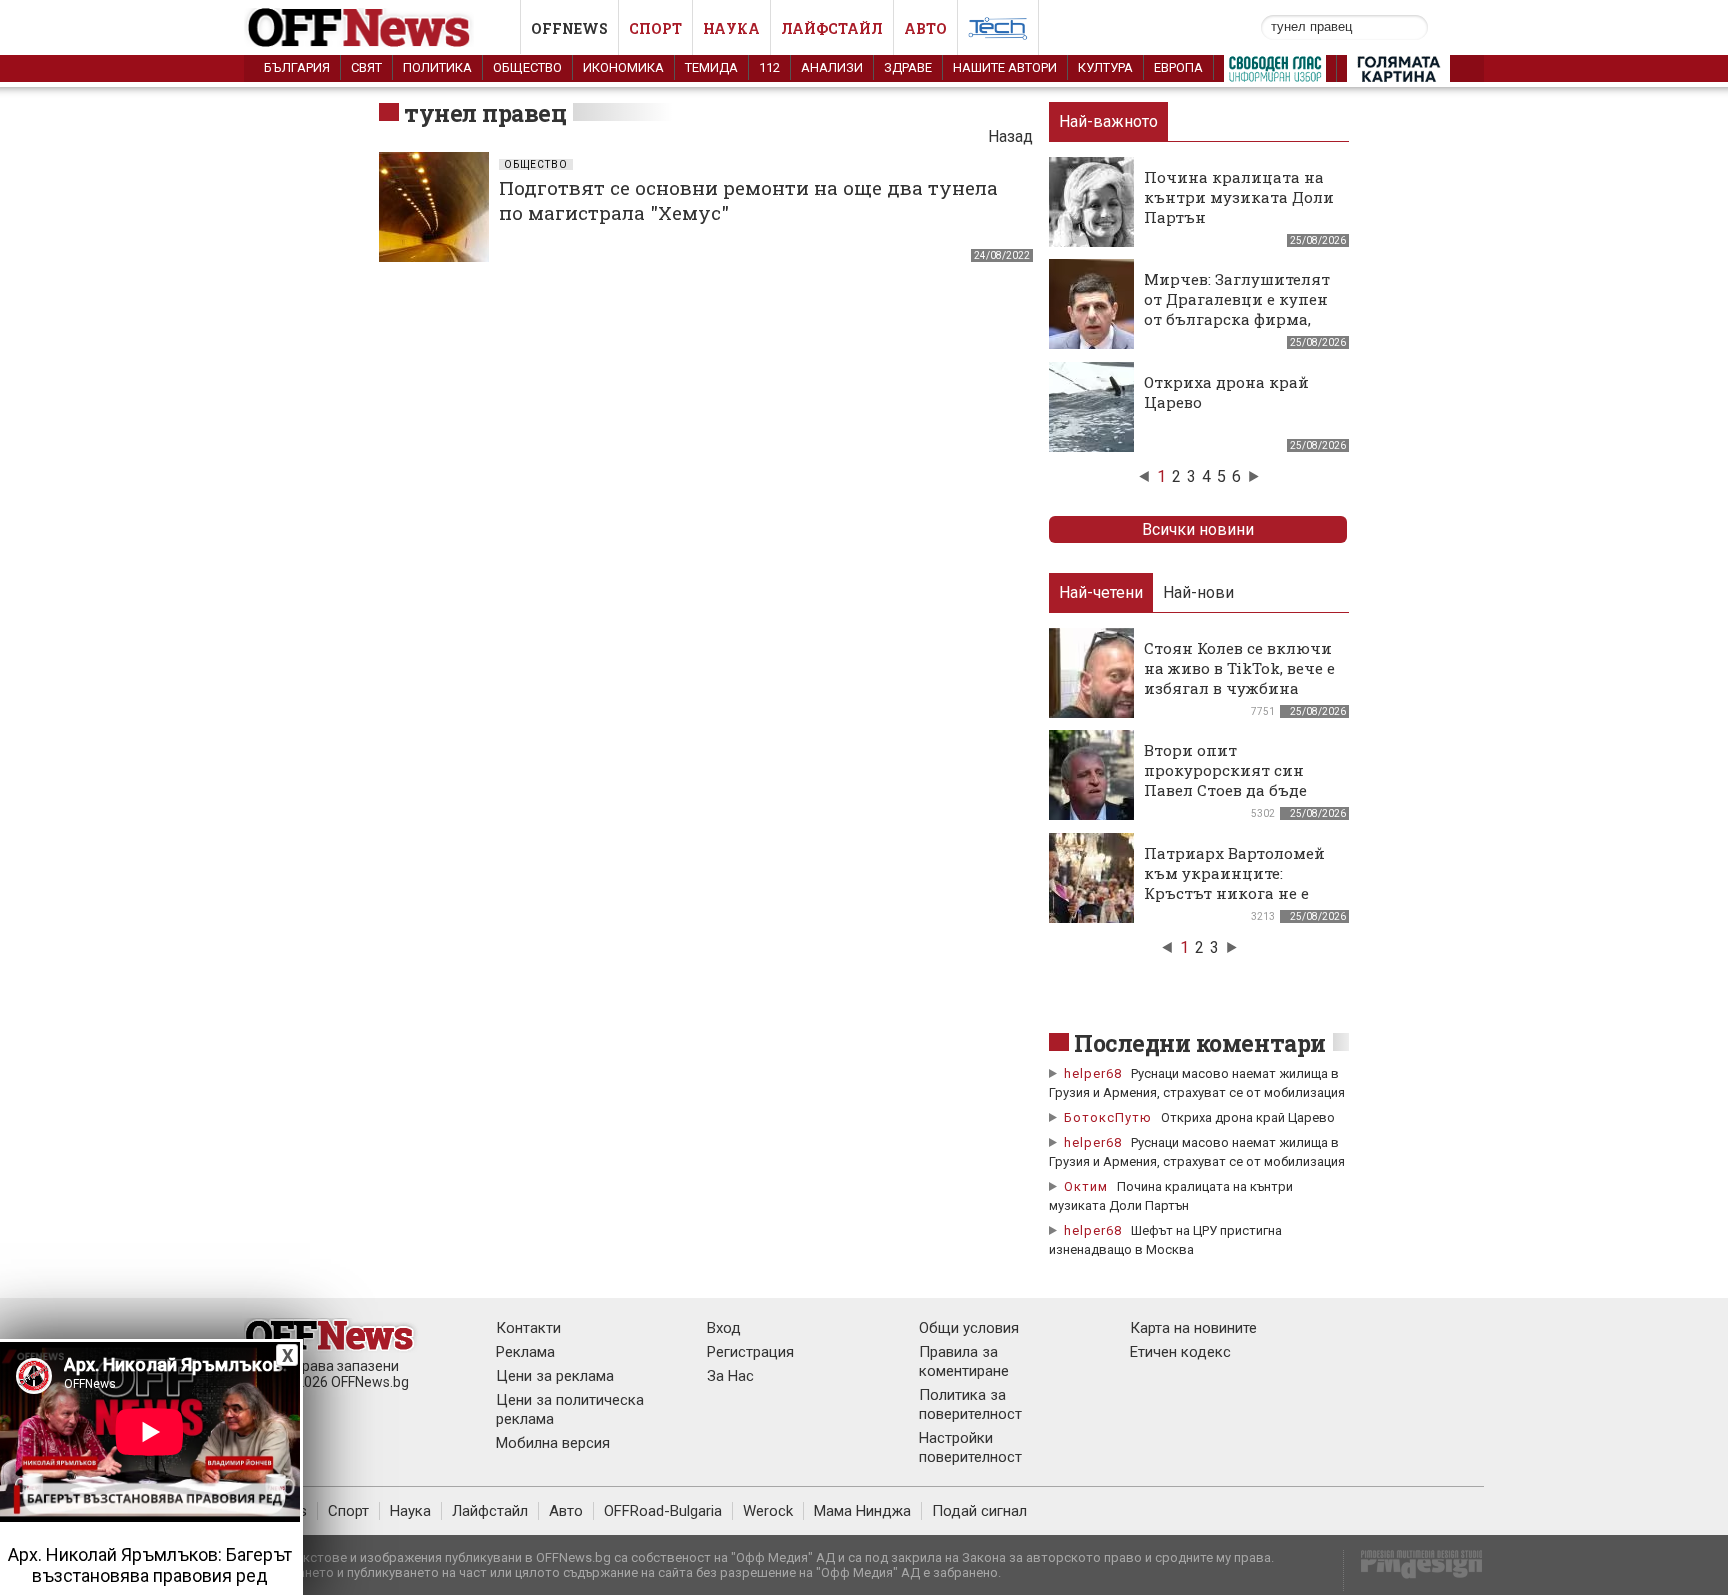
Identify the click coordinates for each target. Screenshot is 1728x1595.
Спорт (655, 28)
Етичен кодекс (1180, 1352)
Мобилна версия (553, 1443)
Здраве (908, 67)
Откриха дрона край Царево (1248, 1117)
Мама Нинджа (862, 1511)
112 (769, 67)
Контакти (528, 1328)
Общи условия (969, 1328)
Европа (1178, 67)
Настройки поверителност (970, 1447)
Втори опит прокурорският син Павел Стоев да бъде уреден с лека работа (1228, 780)
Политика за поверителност (970, 1404)
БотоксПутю (1108, 1117)
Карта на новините (1193, 1328)
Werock (768, 1511)
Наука (731, 28)
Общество (527, 67)
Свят (366, 67)
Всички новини (1198, 529)
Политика (437, 67)
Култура (1105, 67)
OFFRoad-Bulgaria (663, 1511)
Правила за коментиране (964, 1361)
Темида (711, 67)
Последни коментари (1200, 1043)
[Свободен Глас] (1275, 73)
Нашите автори (1005, 67)
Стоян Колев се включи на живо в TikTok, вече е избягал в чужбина (1239, 668)
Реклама (525, 1352)
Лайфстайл (832, 28)
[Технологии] (998, 32)
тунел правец (485, 113)
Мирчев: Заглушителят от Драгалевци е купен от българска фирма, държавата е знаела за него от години (1237, 319)
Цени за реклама (555, 1376)
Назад (1010, 136)
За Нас (730, 1376)
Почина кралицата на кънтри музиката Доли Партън (1239, 197)
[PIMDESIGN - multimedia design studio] (1413, 1570)
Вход (724, 1328)
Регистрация (750, 1352)
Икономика (623, 67)
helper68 (1093, 1073)
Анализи (832, 67)
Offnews (569, 28)
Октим (1086, 1186)
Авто (925, 28)
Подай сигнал (979, 1511)
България (297, 67)
